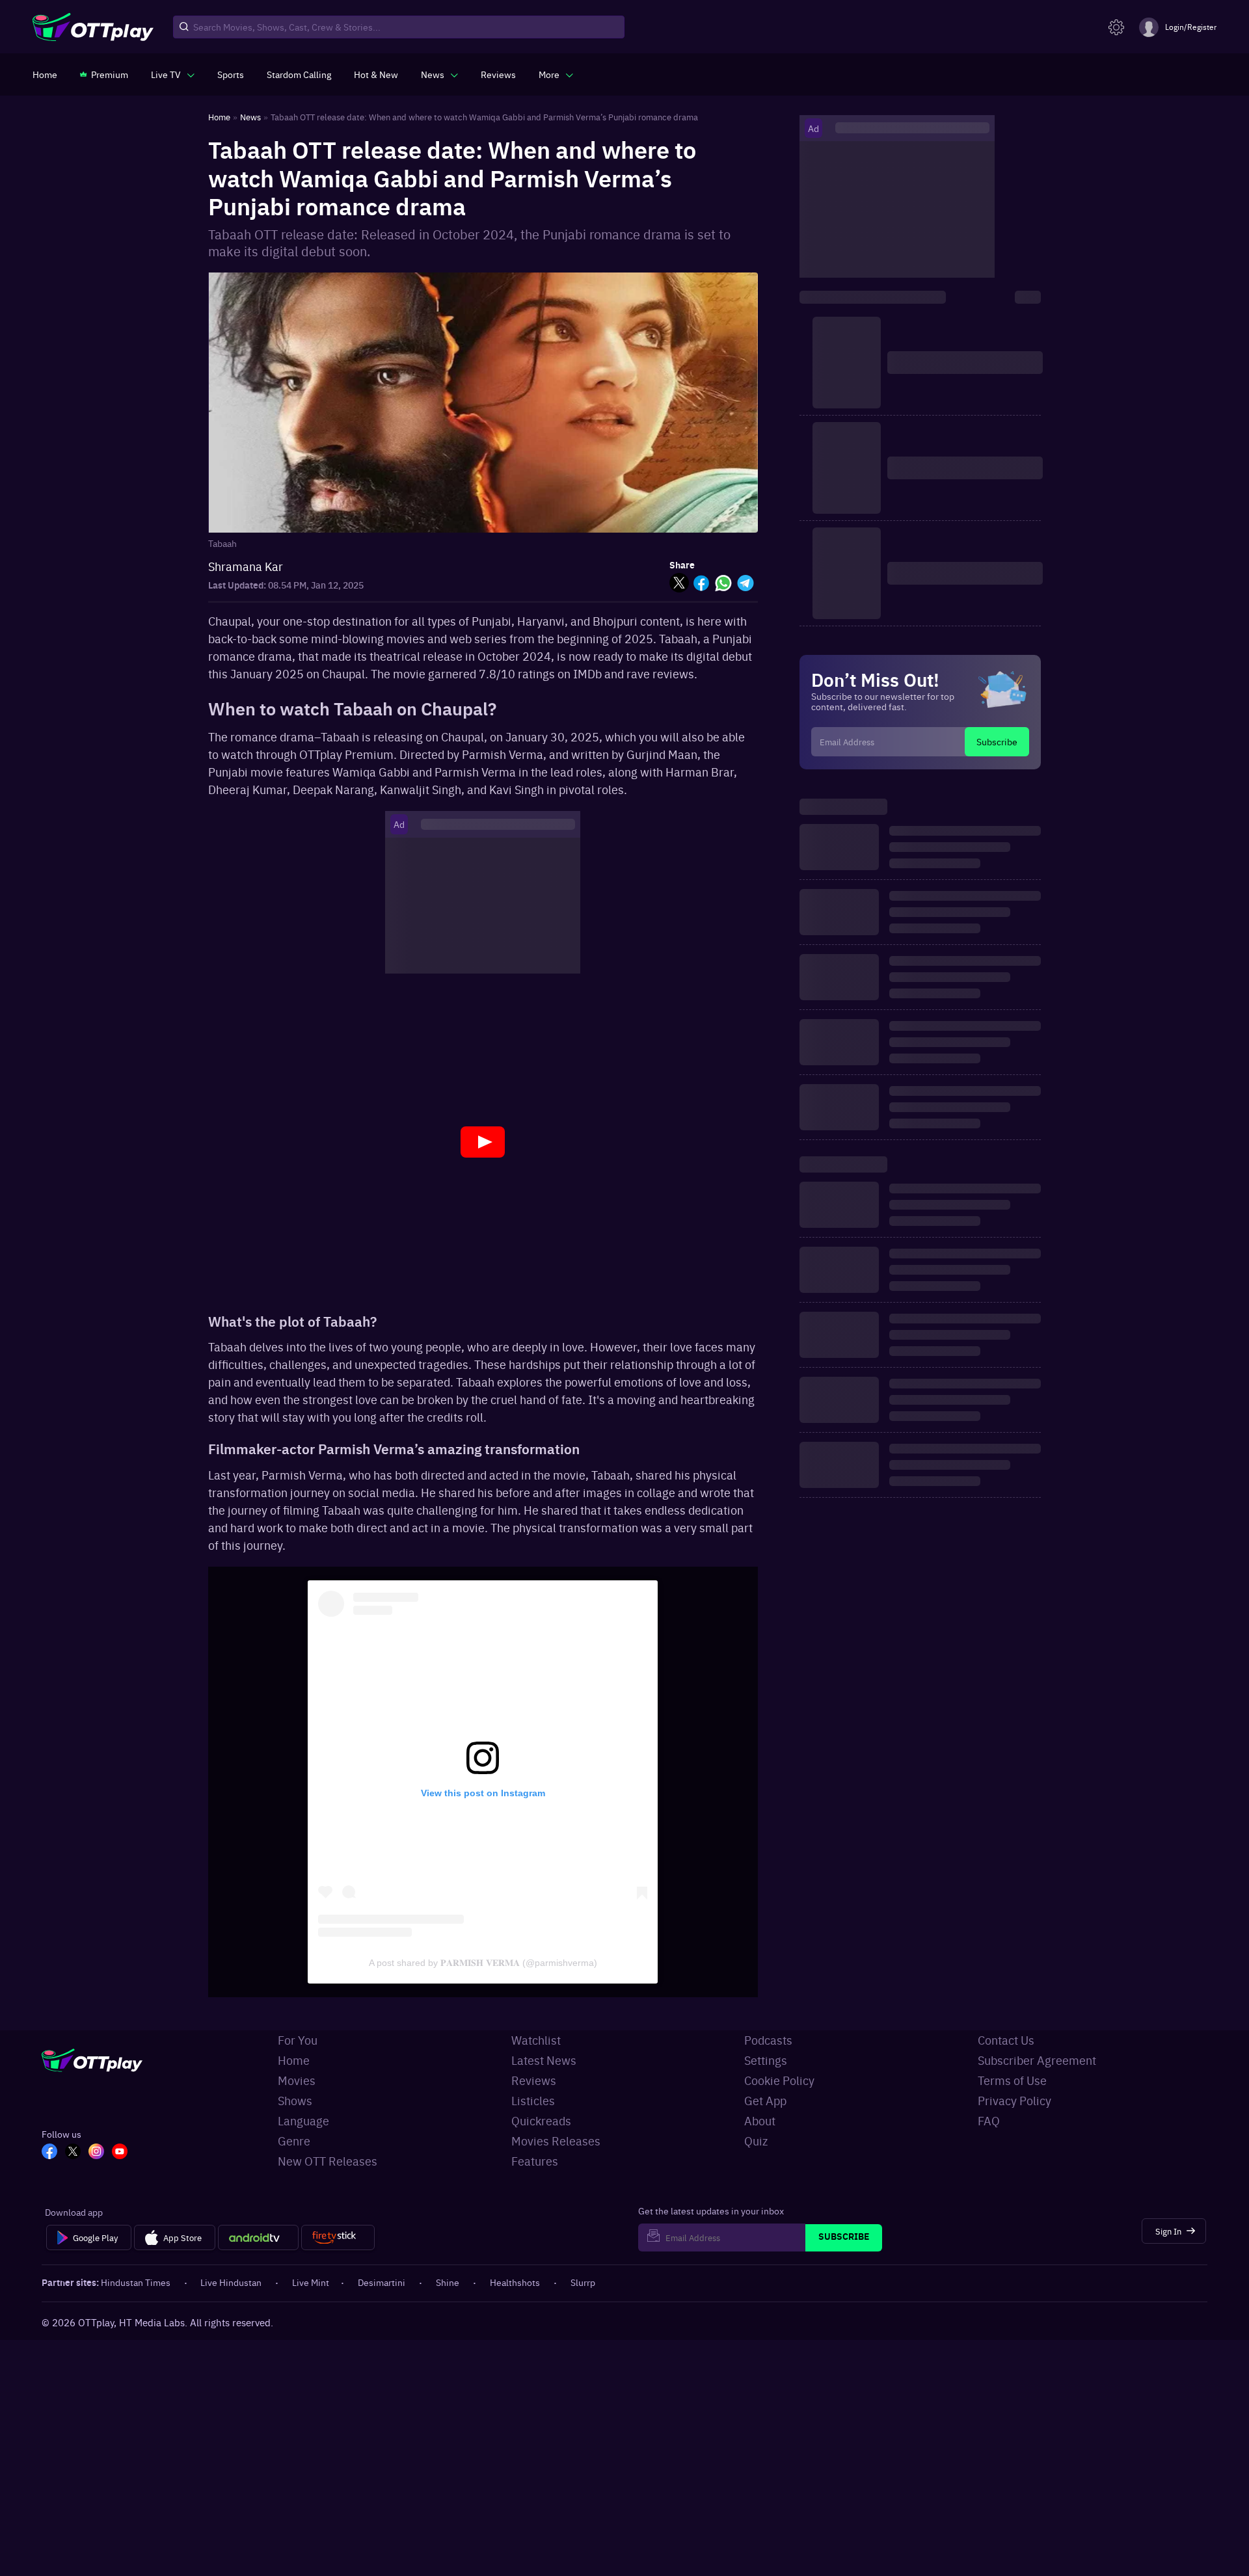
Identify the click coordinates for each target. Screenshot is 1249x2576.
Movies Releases (556, 2141)
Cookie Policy (779, 2080)
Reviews (534, 2080)
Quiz (756, 2141)
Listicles (533, 2100)
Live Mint (311, 2282)
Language (303, 2120)
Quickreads (541, 2120)
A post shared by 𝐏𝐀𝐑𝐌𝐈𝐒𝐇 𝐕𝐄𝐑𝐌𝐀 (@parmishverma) (483, 1963)
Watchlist (536, 2040)
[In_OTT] (96, 2153)
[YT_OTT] (120, 2153)
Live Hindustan (231, 2282)
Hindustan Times (136, 2282)
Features (535, 2161)
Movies (297, 2080)
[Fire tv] (338, 2238)
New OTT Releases (328, 2161)
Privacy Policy (1014, 2100)
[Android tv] (258, 2238)
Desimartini (382, 2282)
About (760, 2120)
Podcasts (768, 2040)
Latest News (544, 2060)
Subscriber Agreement (1037, 2060)
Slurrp (583, 2282)
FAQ (989, 2120)
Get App (765, 2100)
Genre (294, 2141)
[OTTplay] (93, 27)
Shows (295, 2100)
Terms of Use (1012, 2080)
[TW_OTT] (73, 2153)
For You (298, 2040)
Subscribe (997, 741)
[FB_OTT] (49, 2153)
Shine (448, 2282)
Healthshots (515, 2282)
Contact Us (1006, 2040)
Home (294, 2060)
